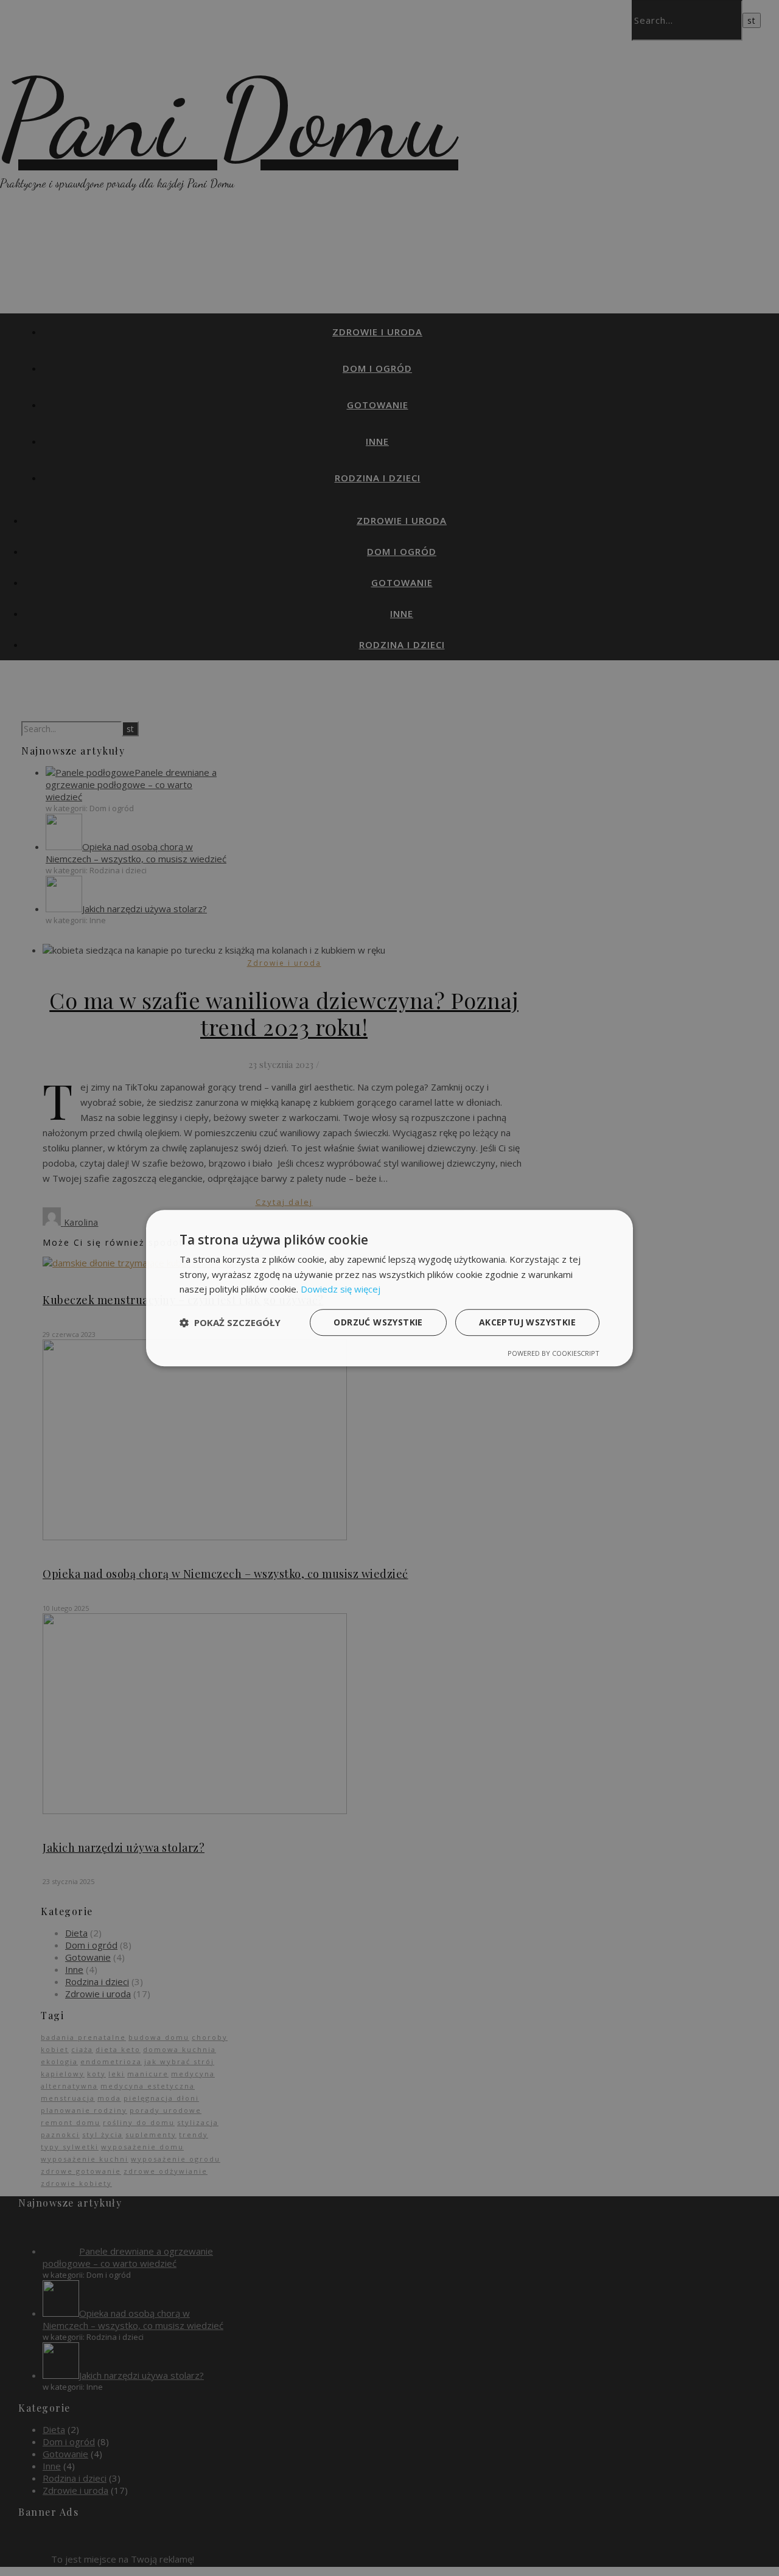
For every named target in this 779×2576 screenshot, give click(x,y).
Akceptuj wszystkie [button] (527, 1322)
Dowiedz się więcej (341, 1290)
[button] (230, 1322)
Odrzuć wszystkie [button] (378, 1322)
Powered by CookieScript (554, 1353)
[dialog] (389, 1288)
